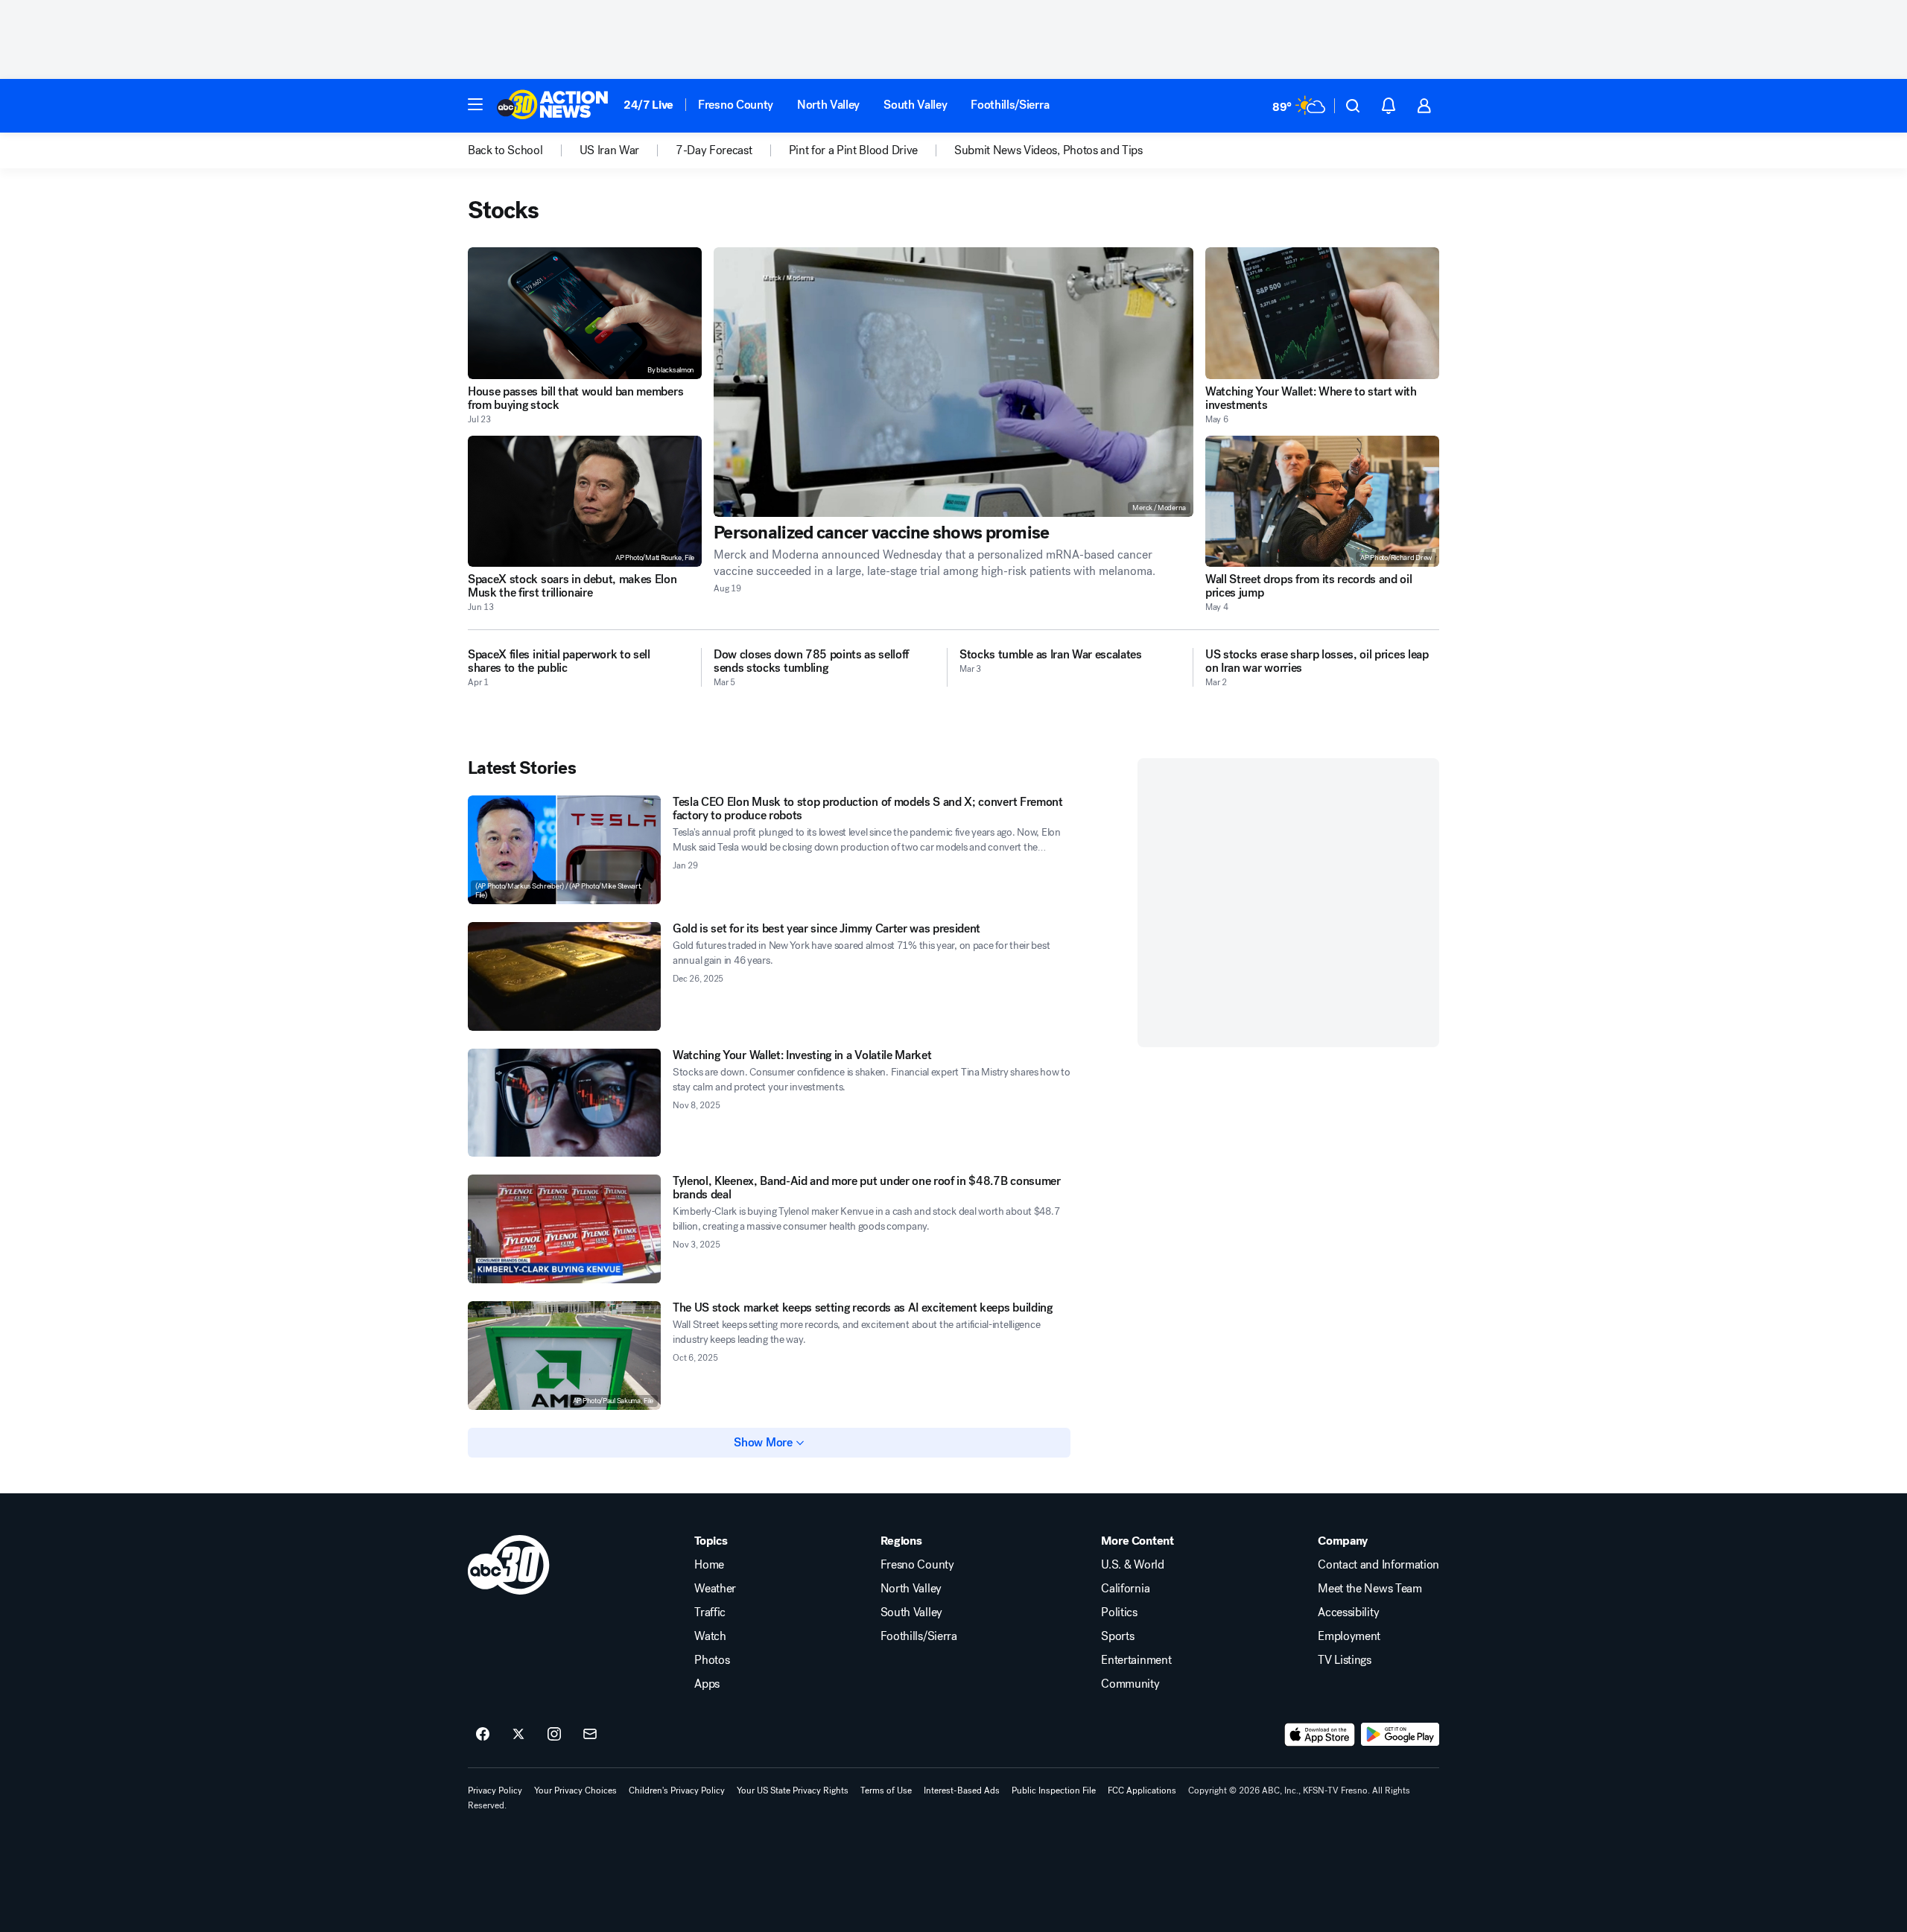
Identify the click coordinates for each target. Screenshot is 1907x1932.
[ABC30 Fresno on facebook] (483, 1735)
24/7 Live (648, 105)
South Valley (915, 105)
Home (709, 1565)
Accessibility (1348, 1612)
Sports (1117, 1636)
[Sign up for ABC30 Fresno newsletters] (590, 1735)
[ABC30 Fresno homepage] (553, 106)
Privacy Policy (495, 1790)
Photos (712, 1660)
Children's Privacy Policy (677, 1790)
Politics (1119, 1612)
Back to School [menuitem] (505, 150)
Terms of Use (886, 1790)
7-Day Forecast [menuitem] (714, 150)
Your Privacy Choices (575, 1790)
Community (1130, 1684)
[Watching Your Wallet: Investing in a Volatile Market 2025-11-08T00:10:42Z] (564, 1103)
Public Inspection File (1054, 1790)
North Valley (828, 105)
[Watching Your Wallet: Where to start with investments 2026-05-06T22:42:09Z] (1322, 313)
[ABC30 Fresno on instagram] (554, 1735)
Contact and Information (1378, 1565)
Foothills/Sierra (1010, 105)
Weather (715, 1589)
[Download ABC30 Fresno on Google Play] (1400, 1735)
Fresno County (736, 105)
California (1125, 1589)
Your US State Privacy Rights (793, 1790)
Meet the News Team (1370, 1589)
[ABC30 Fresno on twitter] (518, 1735)
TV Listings (1344, 1660)
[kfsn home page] (509, 1565)
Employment (1349, 1636)
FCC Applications (1142, 1790)
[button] (475, 104)
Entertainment (1136, 1660)
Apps (707, 1684)
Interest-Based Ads (962, 1790)
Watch (710, 1636)
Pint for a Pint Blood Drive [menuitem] (853, 150)
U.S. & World (1132, 1565)
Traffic (710, 1612)
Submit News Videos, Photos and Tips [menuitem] (1048, 150)
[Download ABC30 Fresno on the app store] (1320, 1735)
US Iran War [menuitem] (609, 150)
